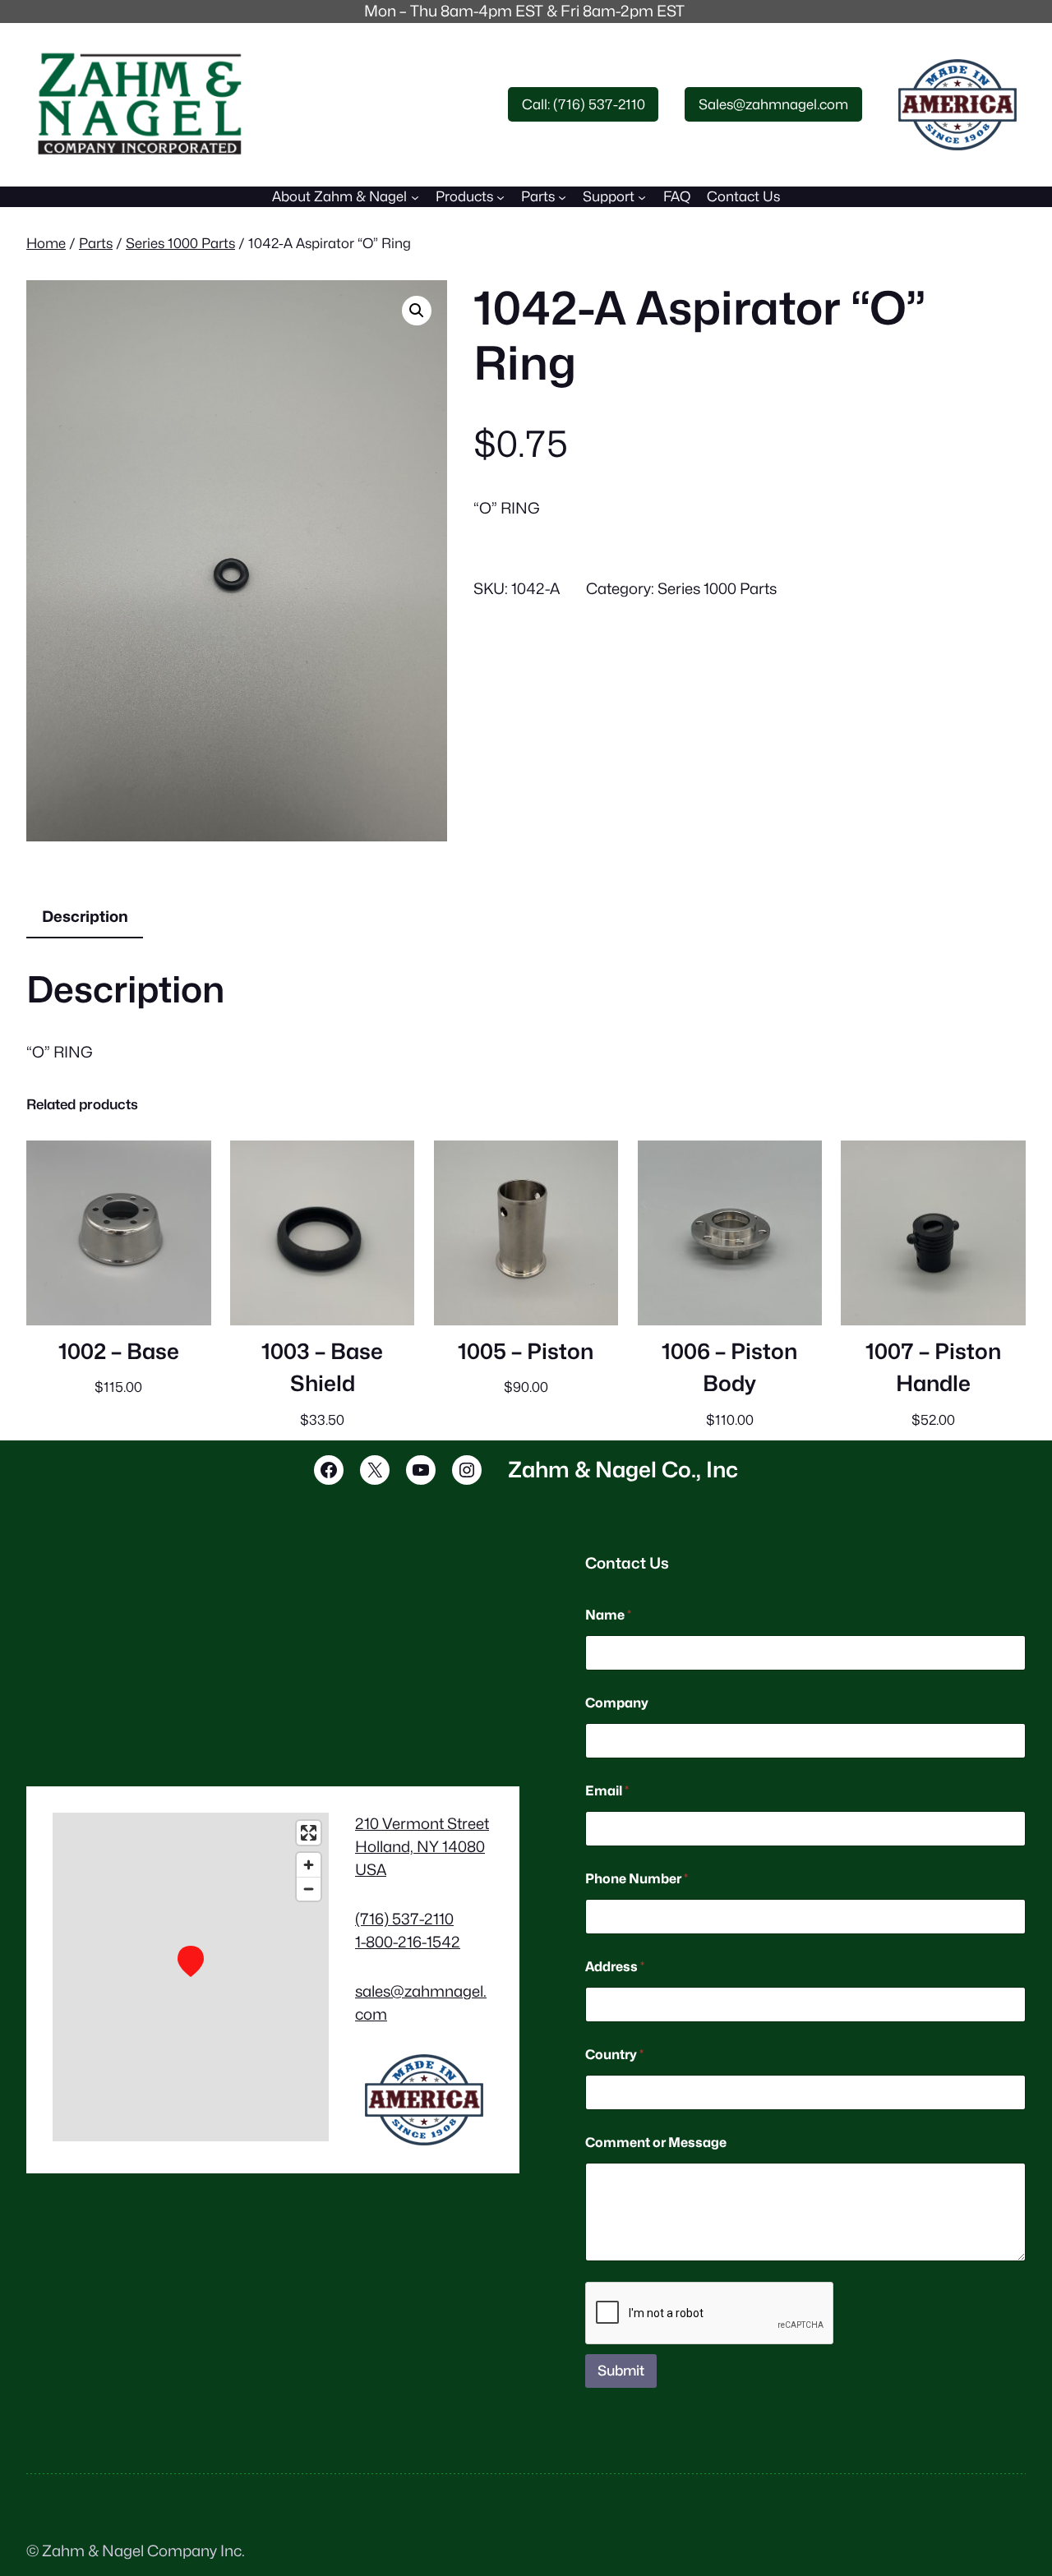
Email (607, 1791)
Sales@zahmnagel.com (773, 104)
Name (608, 1615)
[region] (191, 1977)
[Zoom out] (309, 1889)
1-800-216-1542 (408, 1942)
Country (614, 2055)
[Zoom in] (309, 1865)
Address (615, 1967)
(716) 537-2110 (404, 1919)
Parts (96, 243)
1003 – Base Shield (322, 1368)
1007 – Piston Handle (933, 1368)
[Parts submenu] (562, 196)
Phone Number (637, 1879)
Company (617, 1703)
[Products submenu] (501, 196)
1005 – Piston (526, 1351)
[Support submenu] (642, 196)
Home (46, 243)
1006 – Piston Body (729, 1368)
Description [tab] (85, 916)
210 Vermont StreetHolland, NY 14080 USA (422, 1846)
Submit (621, 2371)
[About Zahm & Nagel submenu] (415, 196)
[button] (417, 311)
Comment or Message (656, 2143)
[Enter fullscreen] (309, 1833)
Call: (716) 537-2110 (584, 104)
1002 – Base (119, 1351)
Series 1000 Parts (180, 243)
